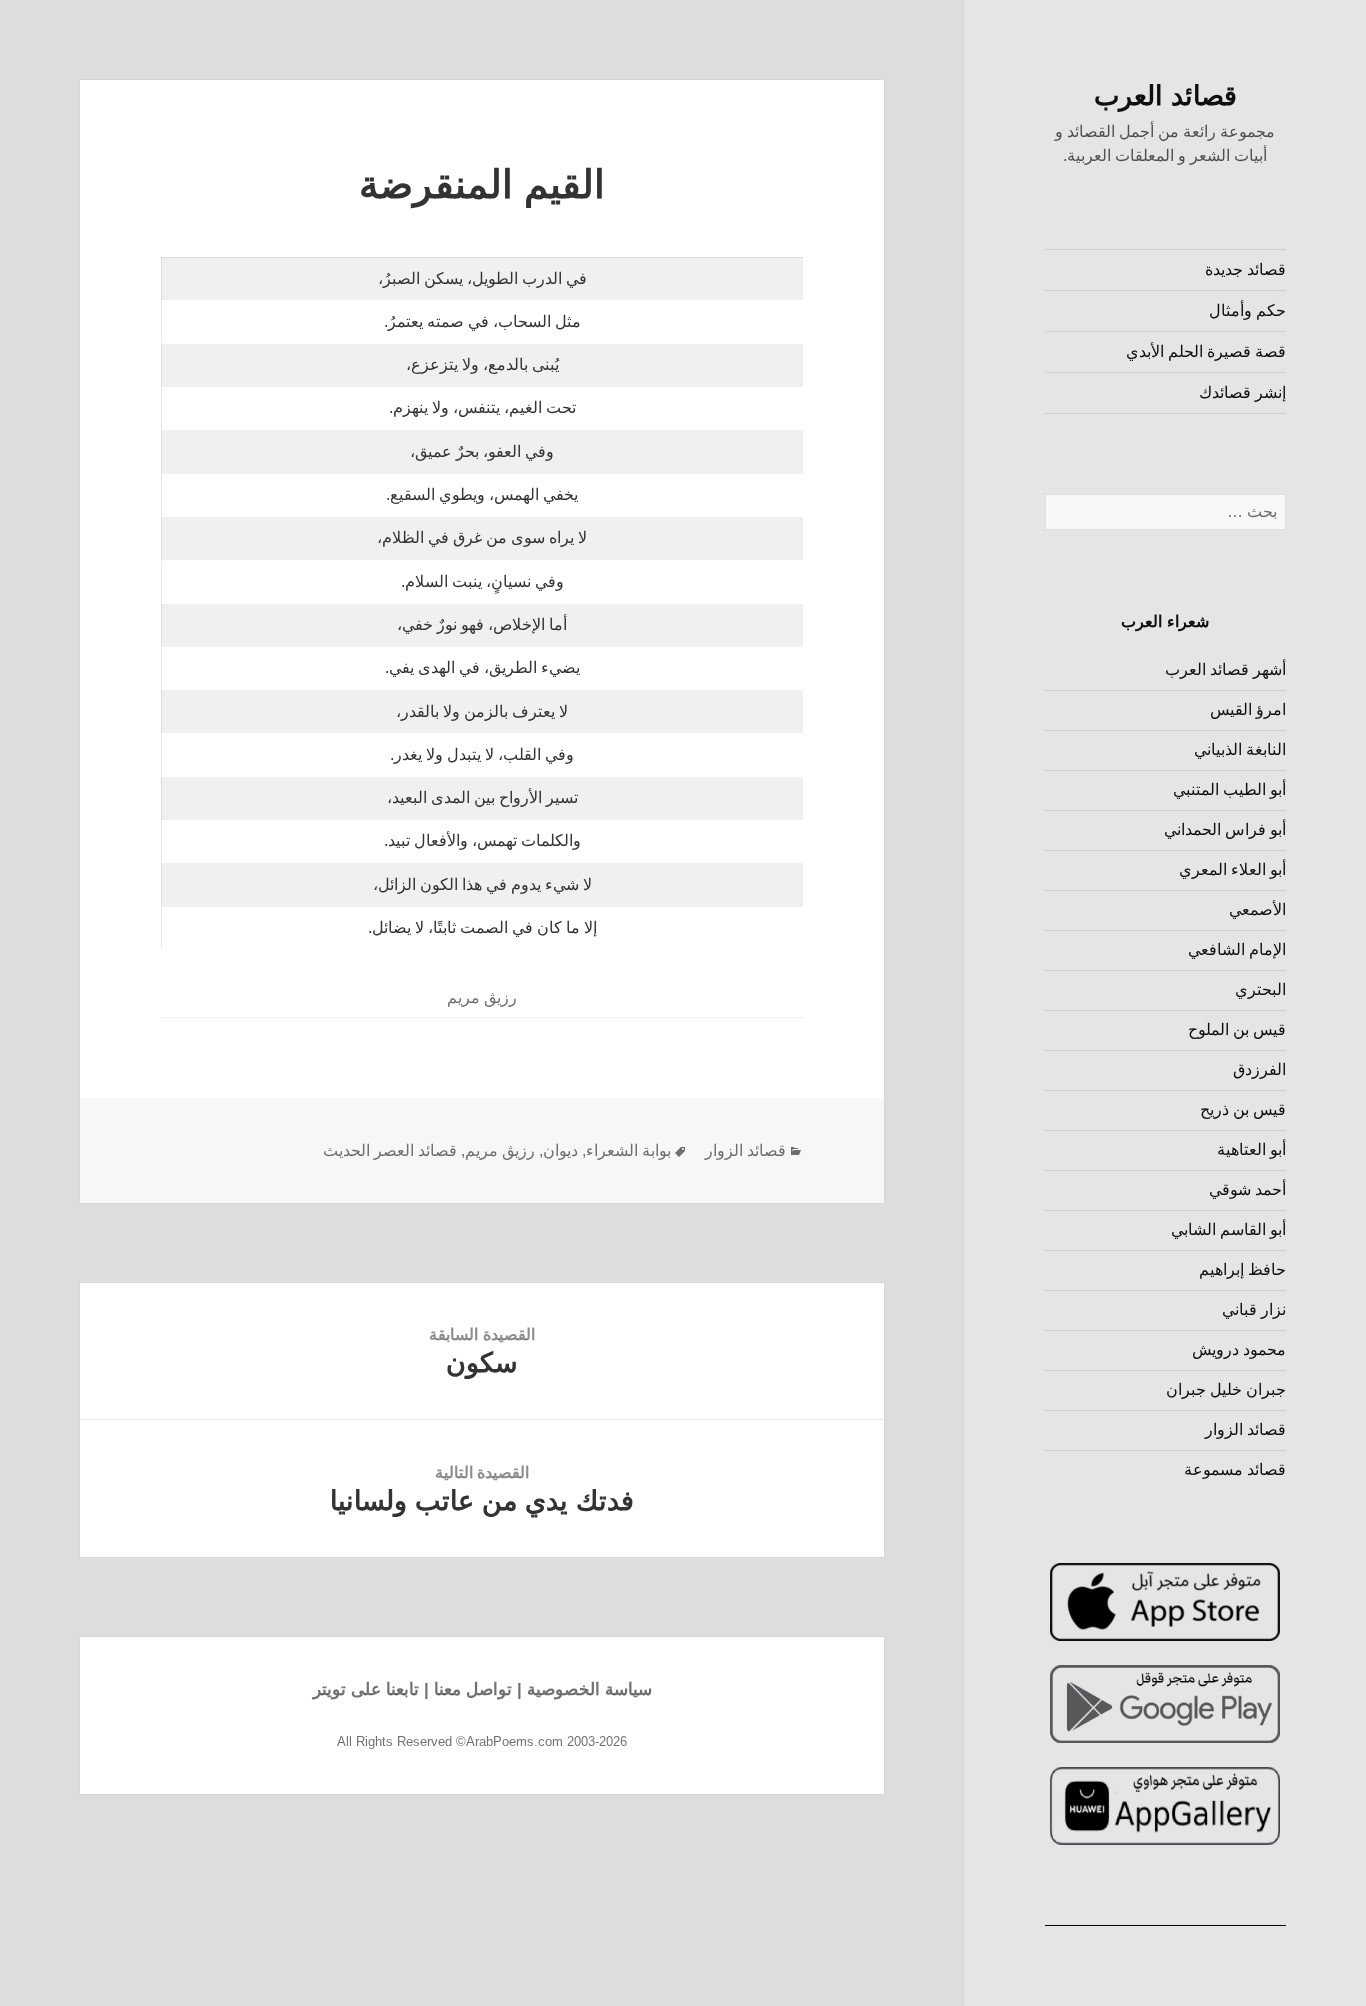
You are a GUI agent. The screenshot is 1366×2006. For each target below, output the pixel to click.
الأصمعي (1257, 909)
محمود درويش (1239, 1349)
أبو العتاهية (1251, 1149)
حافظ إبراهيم (1242, 1269)
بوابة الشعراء (628, 1150)
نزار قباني (1254, 1309)
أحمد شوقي (1247, 1189)
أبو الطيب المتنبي (1229, 789)
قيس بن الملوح (1237, 1029)
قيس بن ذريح (1243, 1109)
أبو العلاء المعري (1232, 869)
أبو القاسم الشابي (1228, 1229)
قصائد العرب (1165, 96)
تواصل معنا (473, 1689)
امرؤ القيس (1248, 709)
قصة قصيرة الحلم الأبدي (1206, 351)
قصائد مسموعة (1235, 1469)
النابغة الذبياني (1240, 749)
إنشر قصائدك (1242, 392)
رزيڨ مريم (500, 1150)
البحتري (1260, 989)
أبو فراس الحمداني (1225, 829)
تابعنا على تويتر (366, 1689)
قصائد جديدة (1245, 269)
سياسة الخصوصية (589, 1689)
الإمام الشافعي (1237, 949)
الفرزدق (1259, 1069)
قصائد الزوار (1245, 1429)
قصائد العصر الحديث (390, 1150)
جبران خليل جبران (1226, 1389)
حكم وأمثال (1247, 310)
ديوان (560, 1150)
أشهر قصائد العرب (1225, 669)
